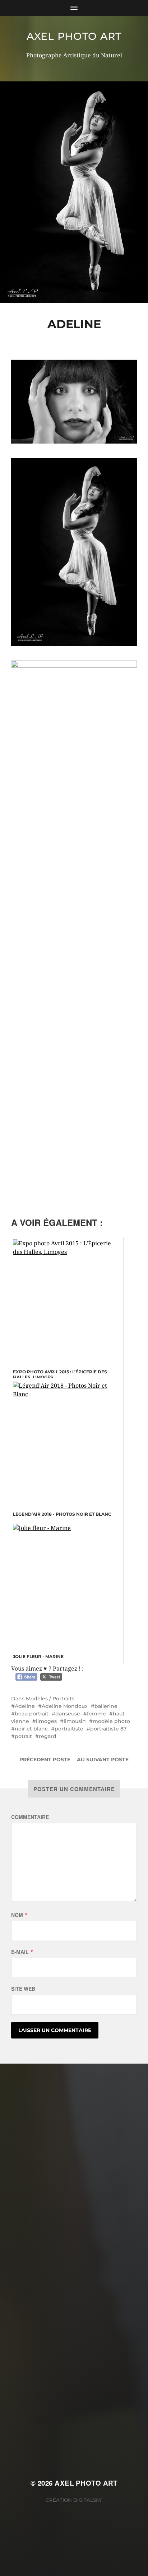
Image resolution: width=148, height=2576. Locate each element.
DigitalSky (88, 2500)
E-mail (22, 1952)
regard (48, 1736)
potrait (23, 1736)
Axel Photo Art (74, 36)
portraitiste (69, 1729)
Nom (19, 1915)
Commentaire (30, 1817)
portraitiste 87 (108, 1729)
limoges (46, 1721)
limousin (75, 1721)
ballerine (106, 1706)
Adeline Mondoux (65, 1706)
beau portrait (32, 1714)
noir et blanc (31, 1729)
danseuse (68, 1714)
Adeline (25, 1706)
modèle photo (111, 1721)
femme (96, 1714)
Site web (23, 1989)
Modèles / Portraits (50, 1699)
